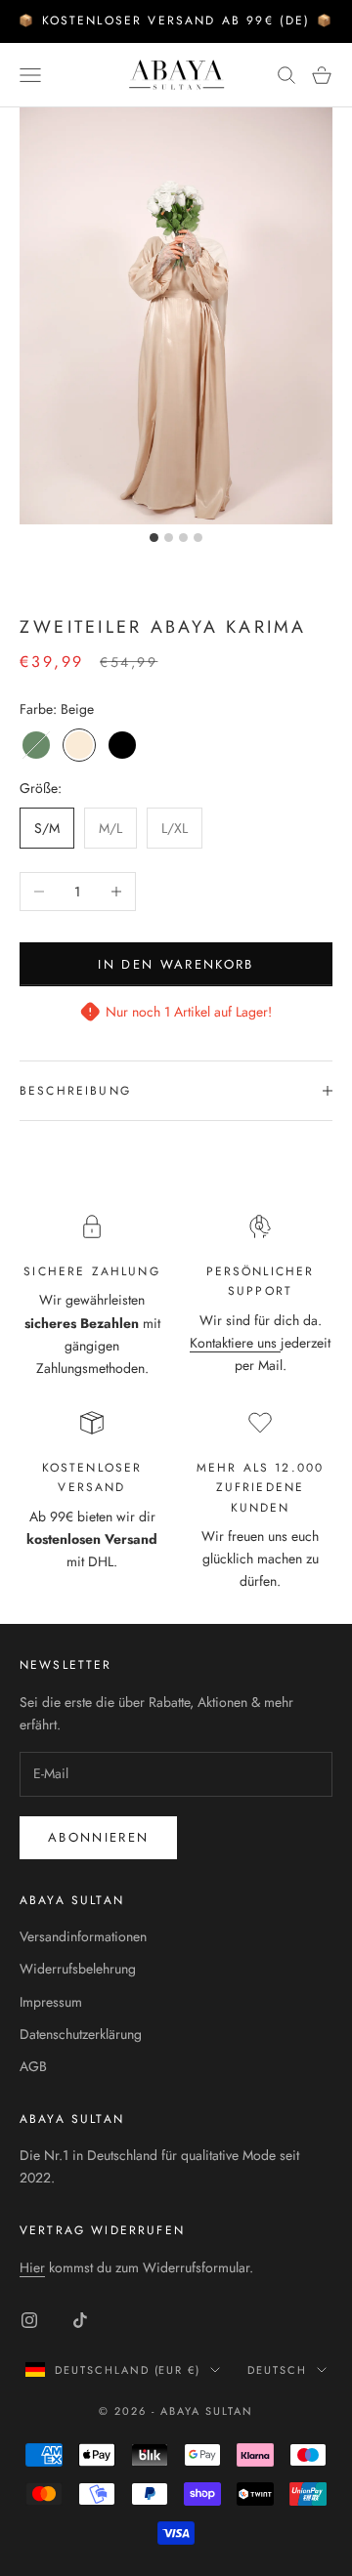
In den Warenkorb (176, 964)
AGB (33, 2066)
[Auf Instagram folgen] (29, 2320)
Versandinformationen (83, 1936)
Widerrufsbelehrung (78, 1969)
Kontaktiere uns (235, 1343)
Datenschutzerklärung (81, 2034)
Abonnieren (98, 1837)
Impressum (51, 2002)
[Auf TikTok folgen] (80, 2320)
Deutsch (277, 2370)
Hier (32, 2267)
